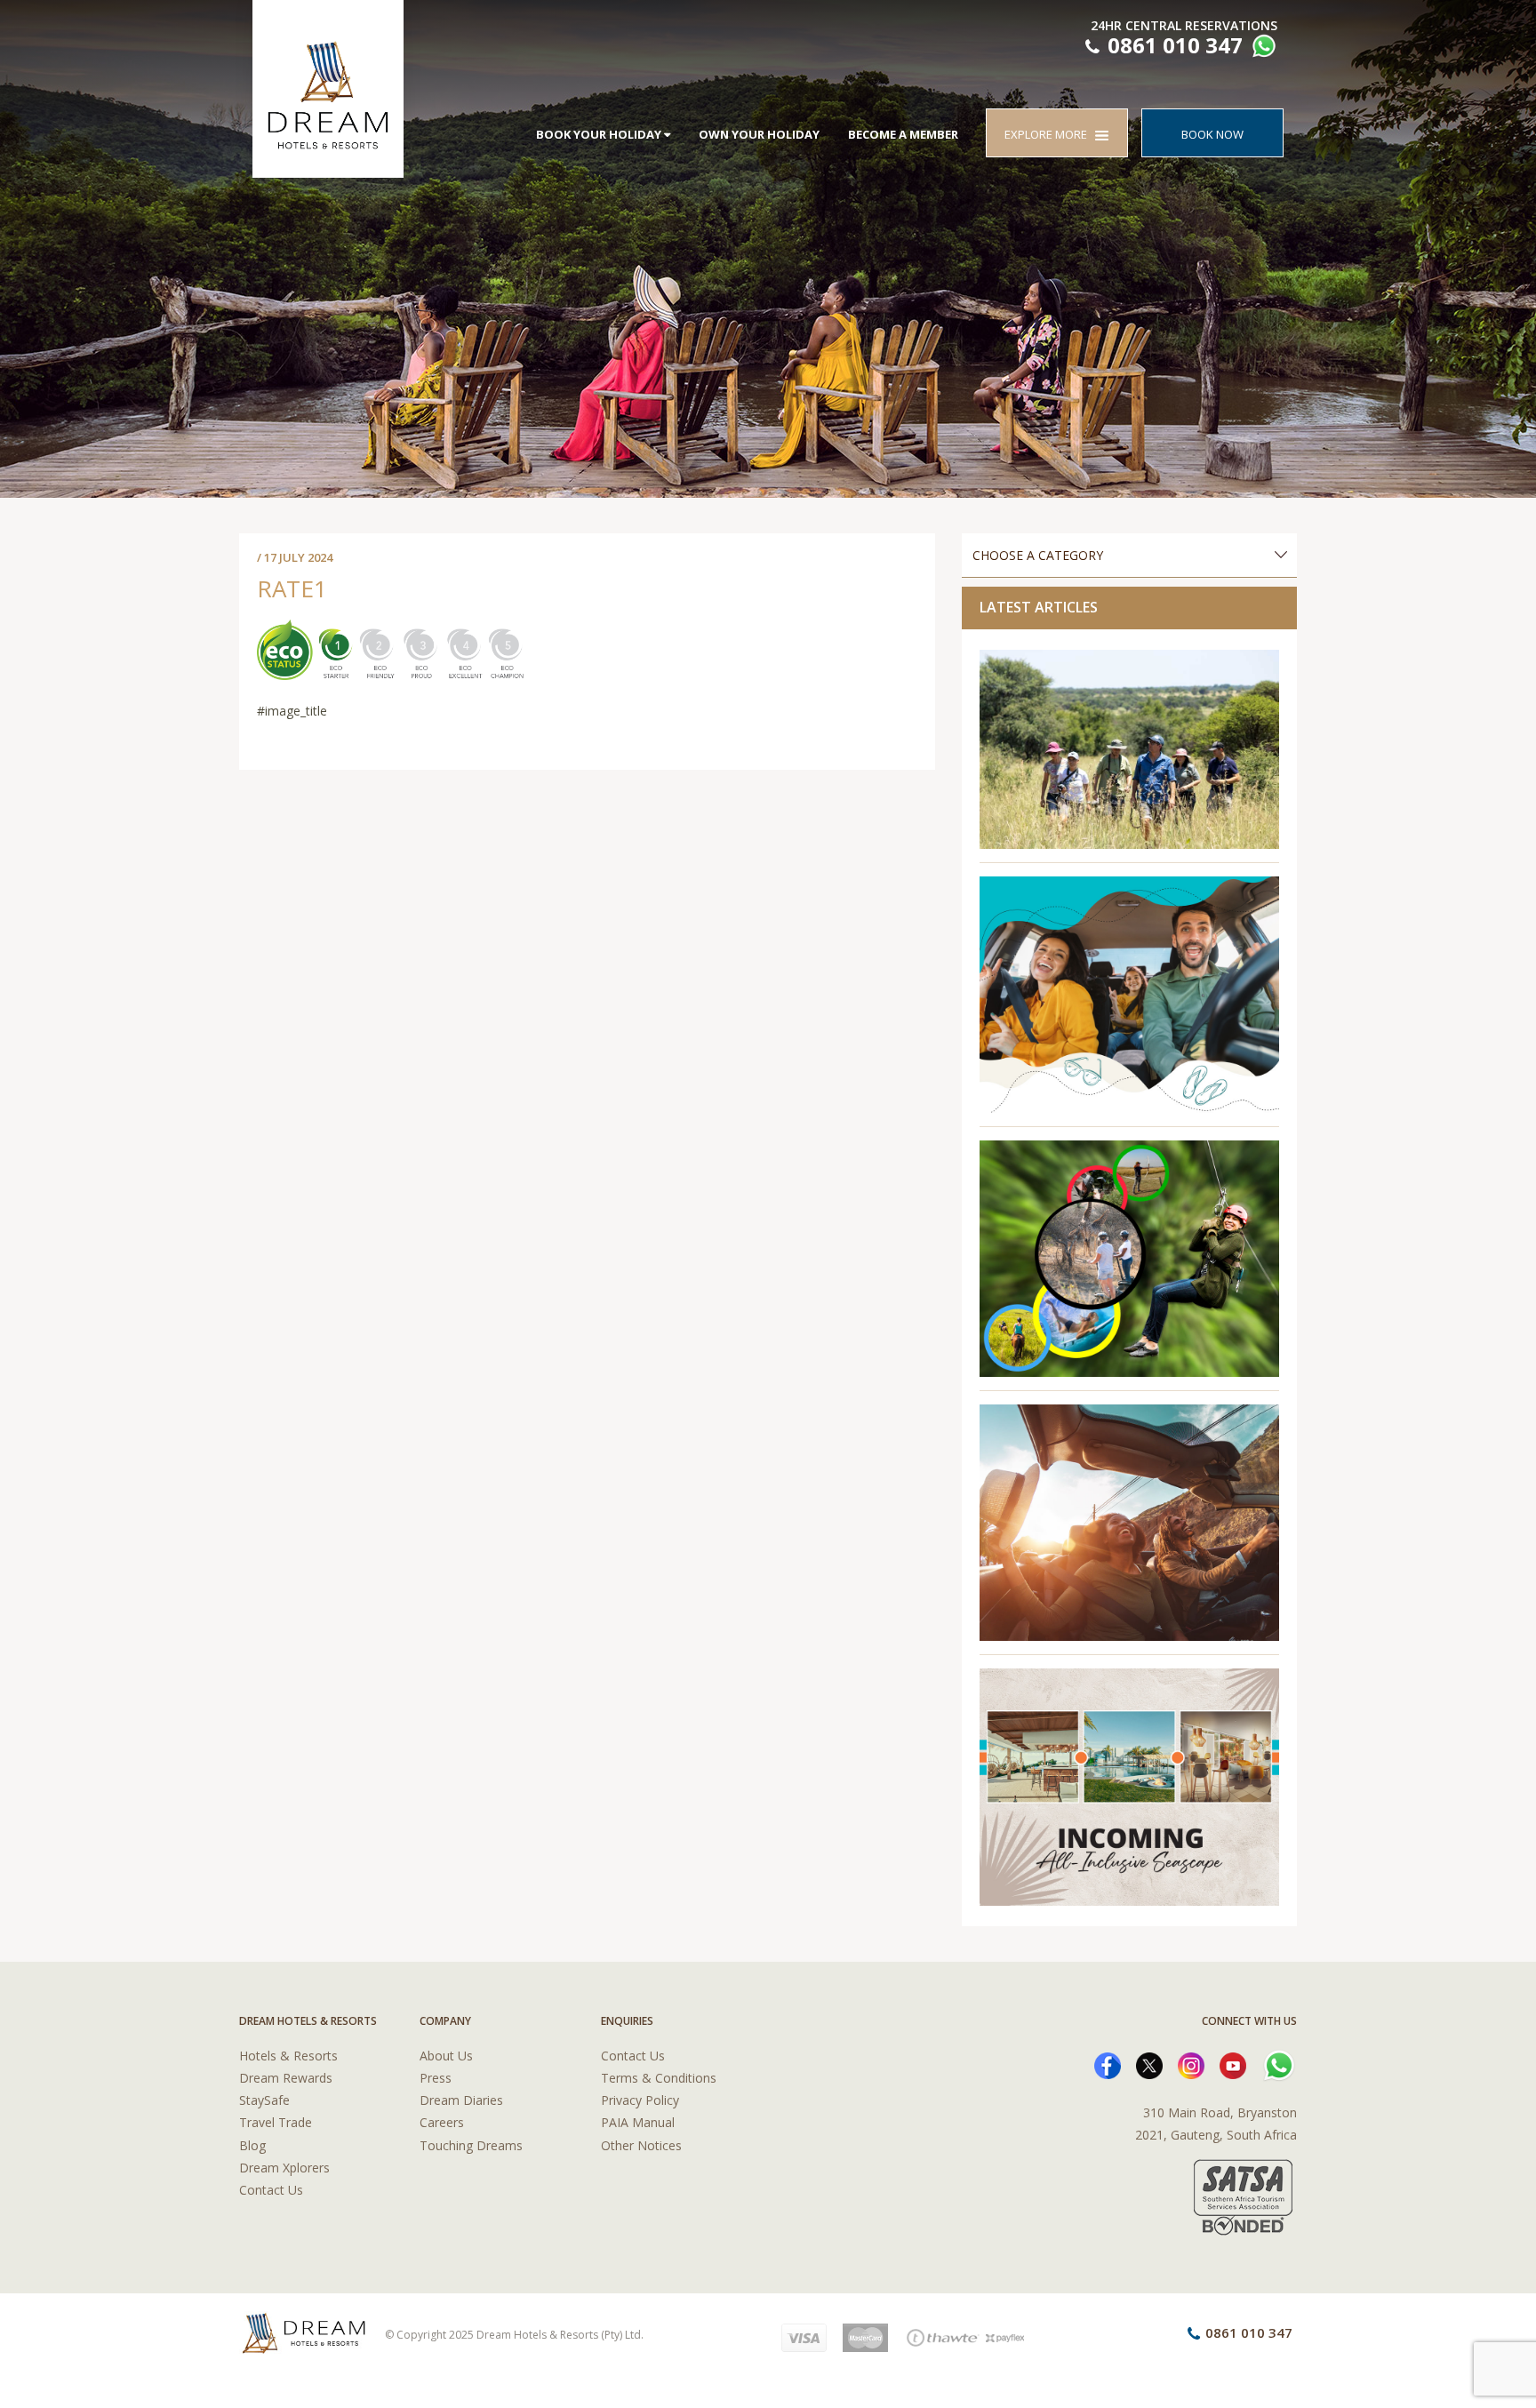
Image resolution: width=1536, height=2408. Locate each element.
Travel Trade (276, 2122)
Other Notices (641, 2145)
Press (436, 2078)
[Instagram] (1191, 2064)
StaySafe (264, 2100)
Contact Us (271, 2190)
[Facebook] (1108, 2064)
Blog (252, 2145)
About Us (446, 2056)
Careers (442, 2122)
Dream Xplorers (284, 2168)
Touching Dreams (471, 2145)
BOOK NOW (1212, 134)
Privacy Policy (640, 2100)
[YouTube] (1233, 2064)
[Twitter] (1149, 2064)
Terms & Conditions (659, 2078)
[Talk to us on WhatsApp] (1262, 48)
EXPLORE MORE (1050, 134)
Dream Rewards (286, 2078)
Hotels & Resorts (288, 2056)
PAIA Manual (638, 2122)
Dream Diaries (461, 2100)
